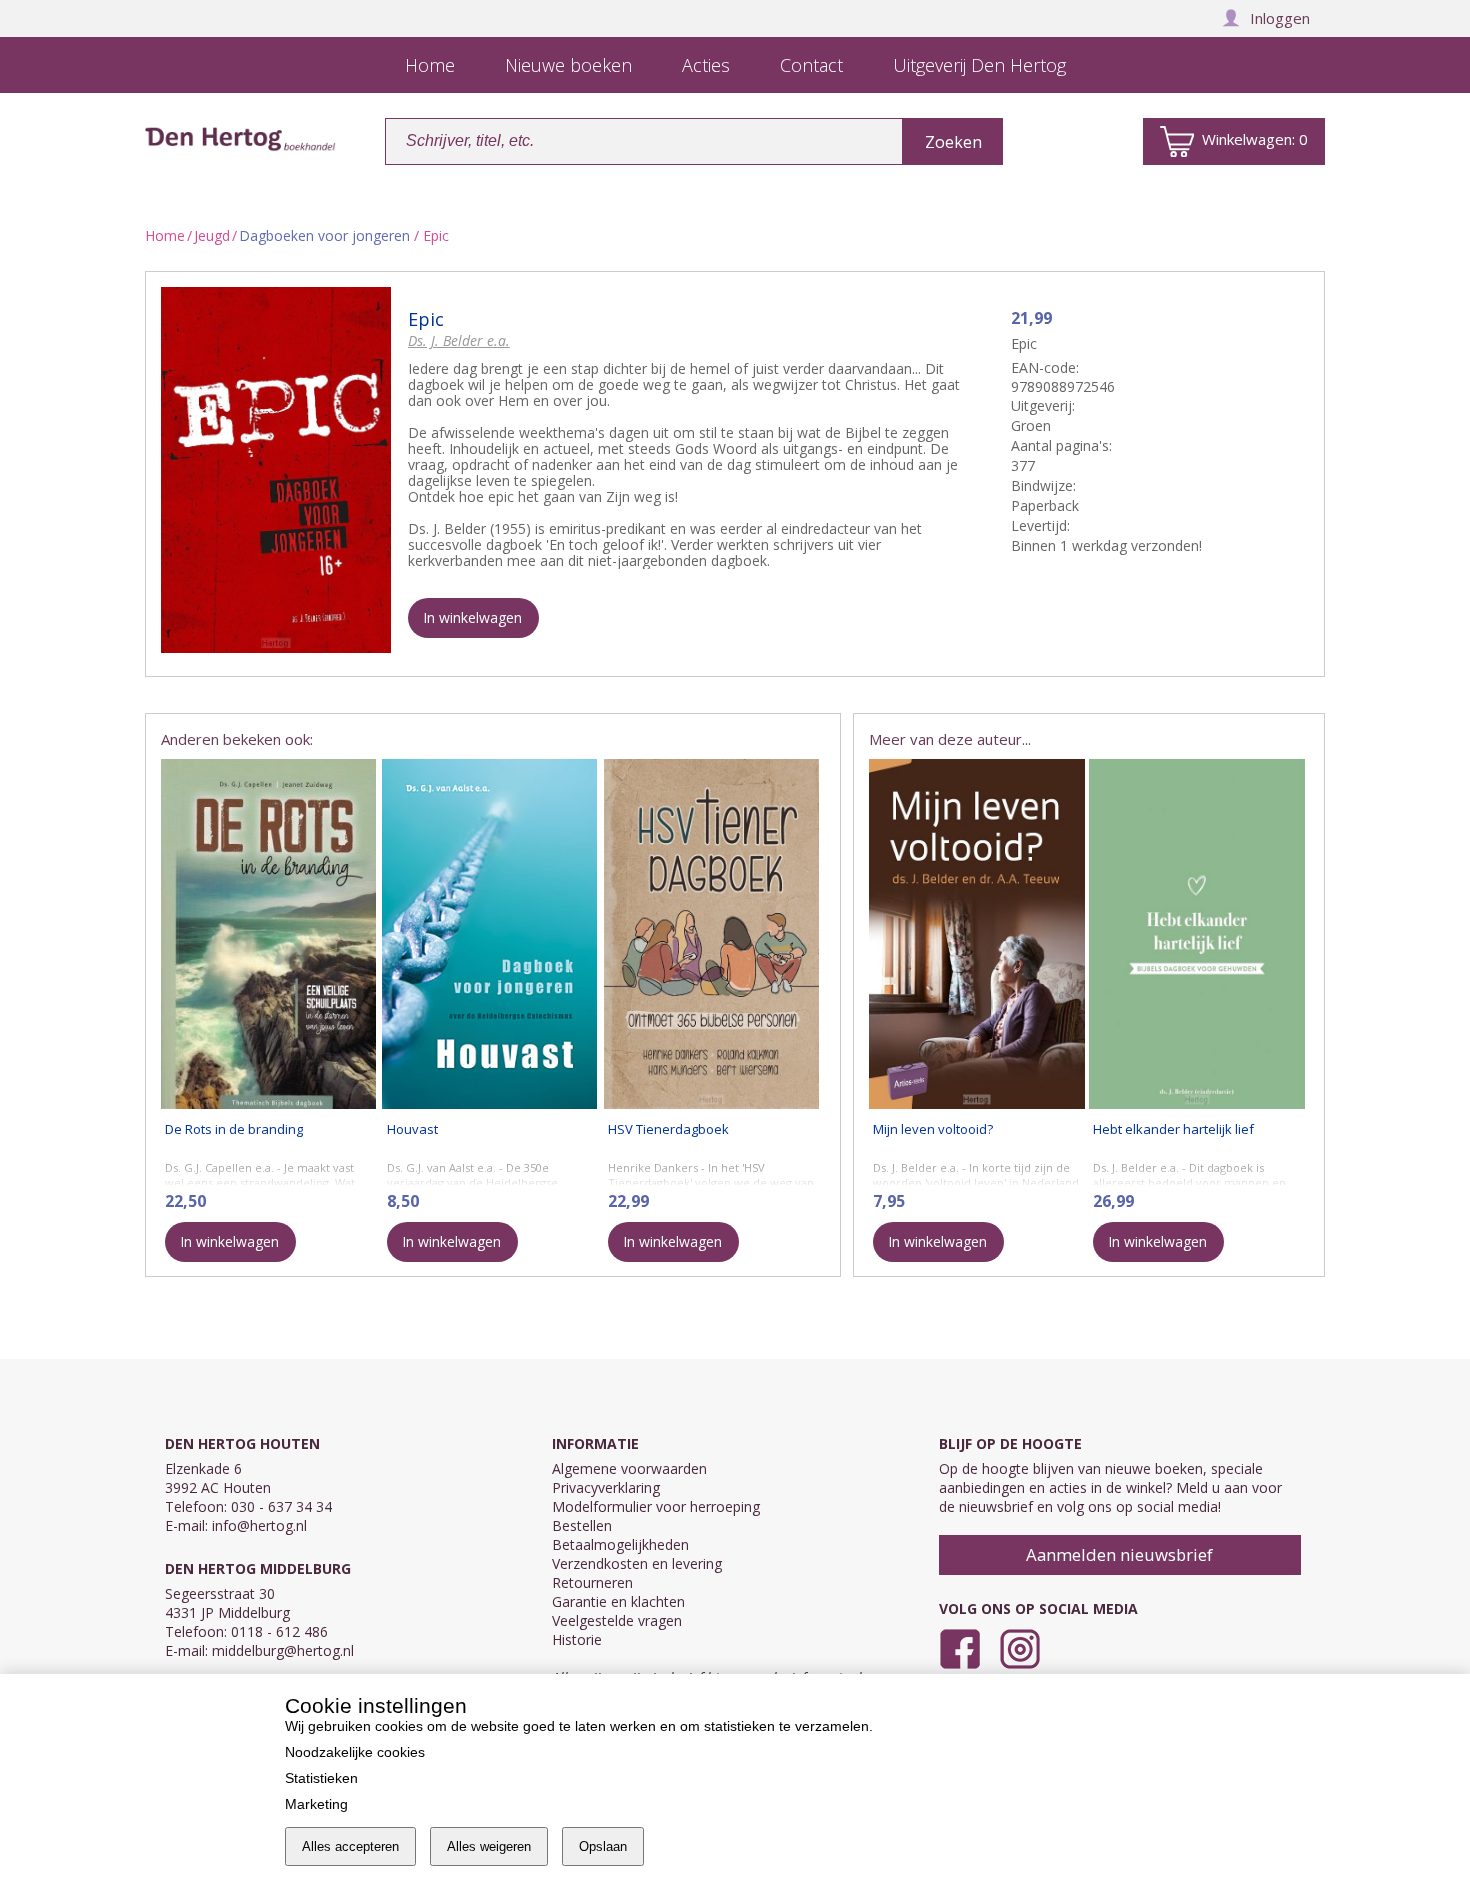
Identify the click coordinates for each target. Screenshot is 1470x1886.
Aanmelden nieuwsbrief (1119, 1554)
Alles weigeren (489, 1846)
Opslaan (603, 1846)
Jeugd (212, 235)
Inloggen (1280, 18)
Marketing (316, 1804)
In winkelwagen (472, 617)
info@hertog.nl (259, 1525)
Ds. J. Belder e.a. (459, 340)
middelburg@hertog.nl (283, 1650)
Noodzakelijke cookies (355, 1752)
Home (165, 235)
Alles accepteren (350, 1846)
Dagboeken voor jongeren (324, 235)
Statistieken (321, 1778)
